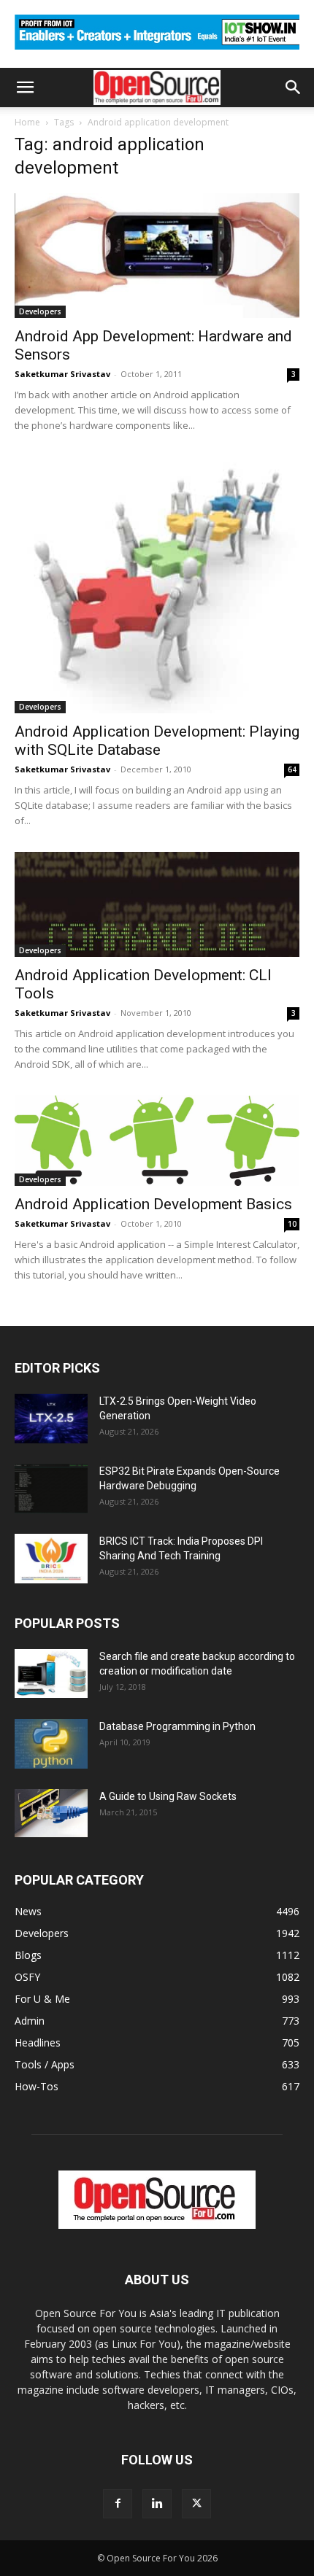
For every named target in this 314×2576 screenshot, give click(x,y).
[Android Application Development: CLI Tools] (157, 904)
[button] (25, 88)
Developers (40, 311)
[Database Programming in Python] (51, 1744)
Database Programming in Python (177, 1726)
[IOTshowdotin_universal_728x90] (157, 53)
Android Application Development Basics (153, 1204)
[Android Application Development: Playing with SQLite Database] (157, 585)
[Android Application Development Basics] (157, 1141)
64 (292, 769)
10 (292, 1224)
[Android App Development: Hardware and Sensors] (157, 256)
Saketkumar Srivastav (62, 374)
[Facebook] (118, 2504)
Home (27, 122)
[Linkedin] (157, 2504)
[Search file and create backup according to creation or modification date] (51, 1673)
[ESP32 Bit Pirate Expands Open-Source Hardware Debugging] (51, 1489)
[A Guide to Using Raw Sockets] (51, 1813)
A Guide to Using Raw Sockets (168, 1796)
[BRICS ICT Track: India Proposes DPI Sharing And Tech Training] (51, 1559)
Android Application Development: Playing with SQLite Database (157, 741)
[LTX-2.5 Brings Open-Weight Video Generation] (51, 1419)
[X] (196, 2504)
